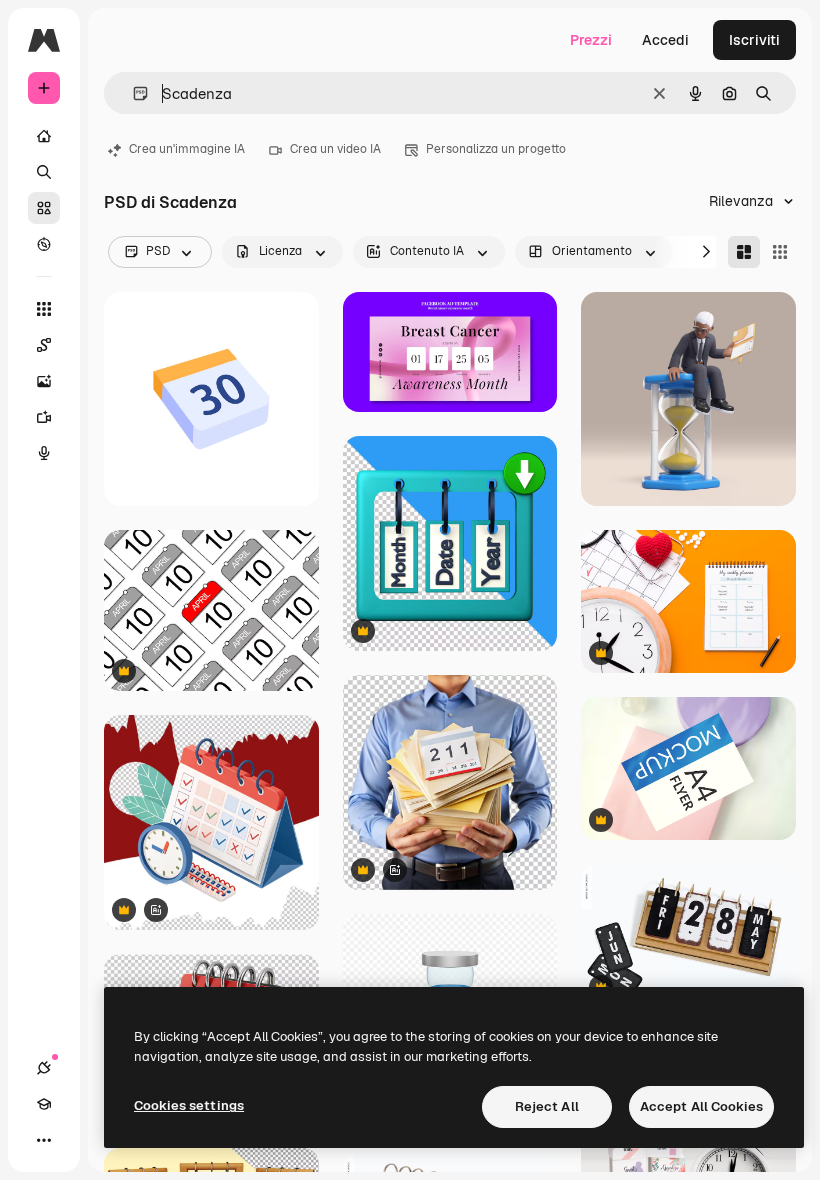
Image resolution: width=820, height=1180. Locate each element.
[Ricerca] (44, 172)
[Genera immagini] (44, 381)
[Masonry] (744, 252)
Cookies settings (189, 1105)
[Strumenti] (44, 309)
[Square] (780, 252)
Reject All (547, 1106)
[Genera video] (44, 417)
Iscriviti (754, 40)
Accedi (665, 40)
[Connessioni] (44, 1068)
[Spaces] (44, 345)
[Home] (44, 136)
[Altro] (44, 1140)
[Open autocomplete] (132, 93)
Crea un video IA (335, 149)
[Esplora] (44, 244)
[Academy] (44, 1104)
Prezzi (591, 40)
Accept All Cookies (701, 1106)
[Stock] (44, 208)
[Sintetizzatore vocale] (44, 453)
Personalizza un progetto (496, 149)
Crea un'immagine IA (187, 149)
